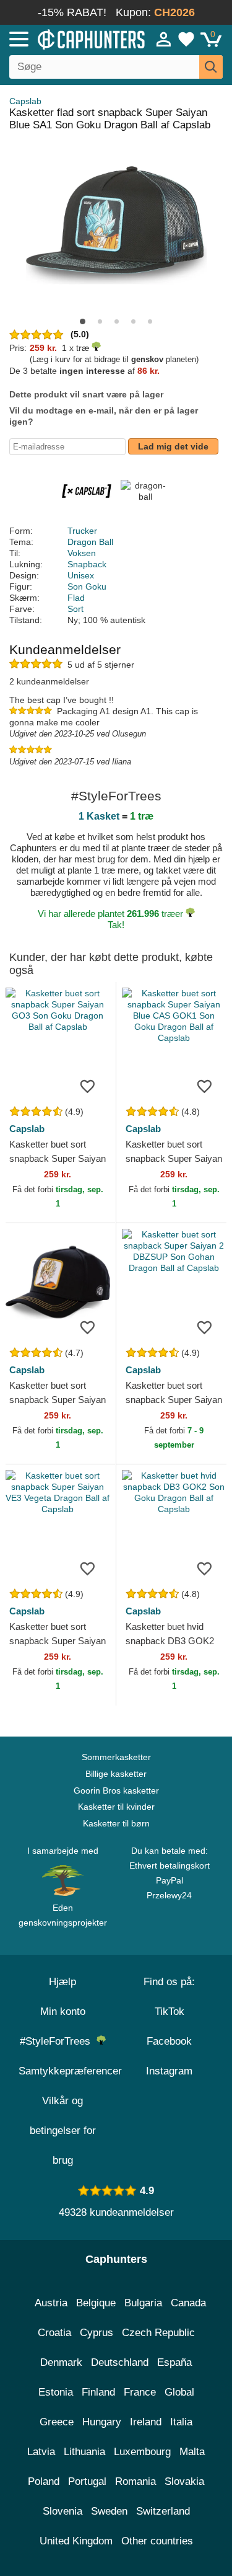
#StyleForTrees (58, 2041)
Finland (98, 2392)
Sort (75, 609)
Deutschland (120, 2362)
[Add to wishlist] (88, 1086)
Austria (51, 2303)
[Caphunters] (68, 38)
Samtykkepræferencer (70, 2071)
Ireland (146, 2422)
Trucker (82, 531)
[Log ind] (164, 39)
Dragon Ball (90, 542)
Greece (57, 2422)
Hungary (102, 2422)
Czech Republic (158, 2333)
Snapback (87, 564)
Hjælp (62, 1982)
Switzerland (163, 2511)
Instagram (169, 2071)
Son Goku (87, 586)
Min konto (63, 2012)
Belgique (96, 2303)
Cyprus (97, 2333)
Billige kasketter (116, 1774)
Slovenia (62, 2511)
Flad (76, 598)
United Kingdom (76, 2541)
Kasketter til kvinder (116, 1807)
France (140, 2392)
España (174, 2362)
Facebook (169, 2041)
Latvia (41, 2452)
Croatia (54, 2333)
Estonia (56, 2392)
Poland (44, 2481)
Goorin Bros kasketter (116, 1790)
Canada (188, 2303)
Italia (181, 2422)
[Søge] (211, 67)
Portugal (87, 2481)
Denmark (61, 2362)
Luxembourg (142, 2452)
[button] (83, 321)
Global (179, 2392)
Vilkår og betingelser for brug (63, 2131)
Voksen (82, 553)
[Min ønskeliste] (186, 39)
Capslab (25, 101)
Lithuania (84, 2452)
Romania (135, 2481)
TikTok (170, 2012)
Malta (192, 2452)
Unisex (81, 575)
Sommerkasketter (116, 1757)
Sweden (109, 2511)
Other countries (157, 2541)
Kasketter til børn (116, 1823)
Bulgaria (143, 2303)
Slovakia (184, 2481)
